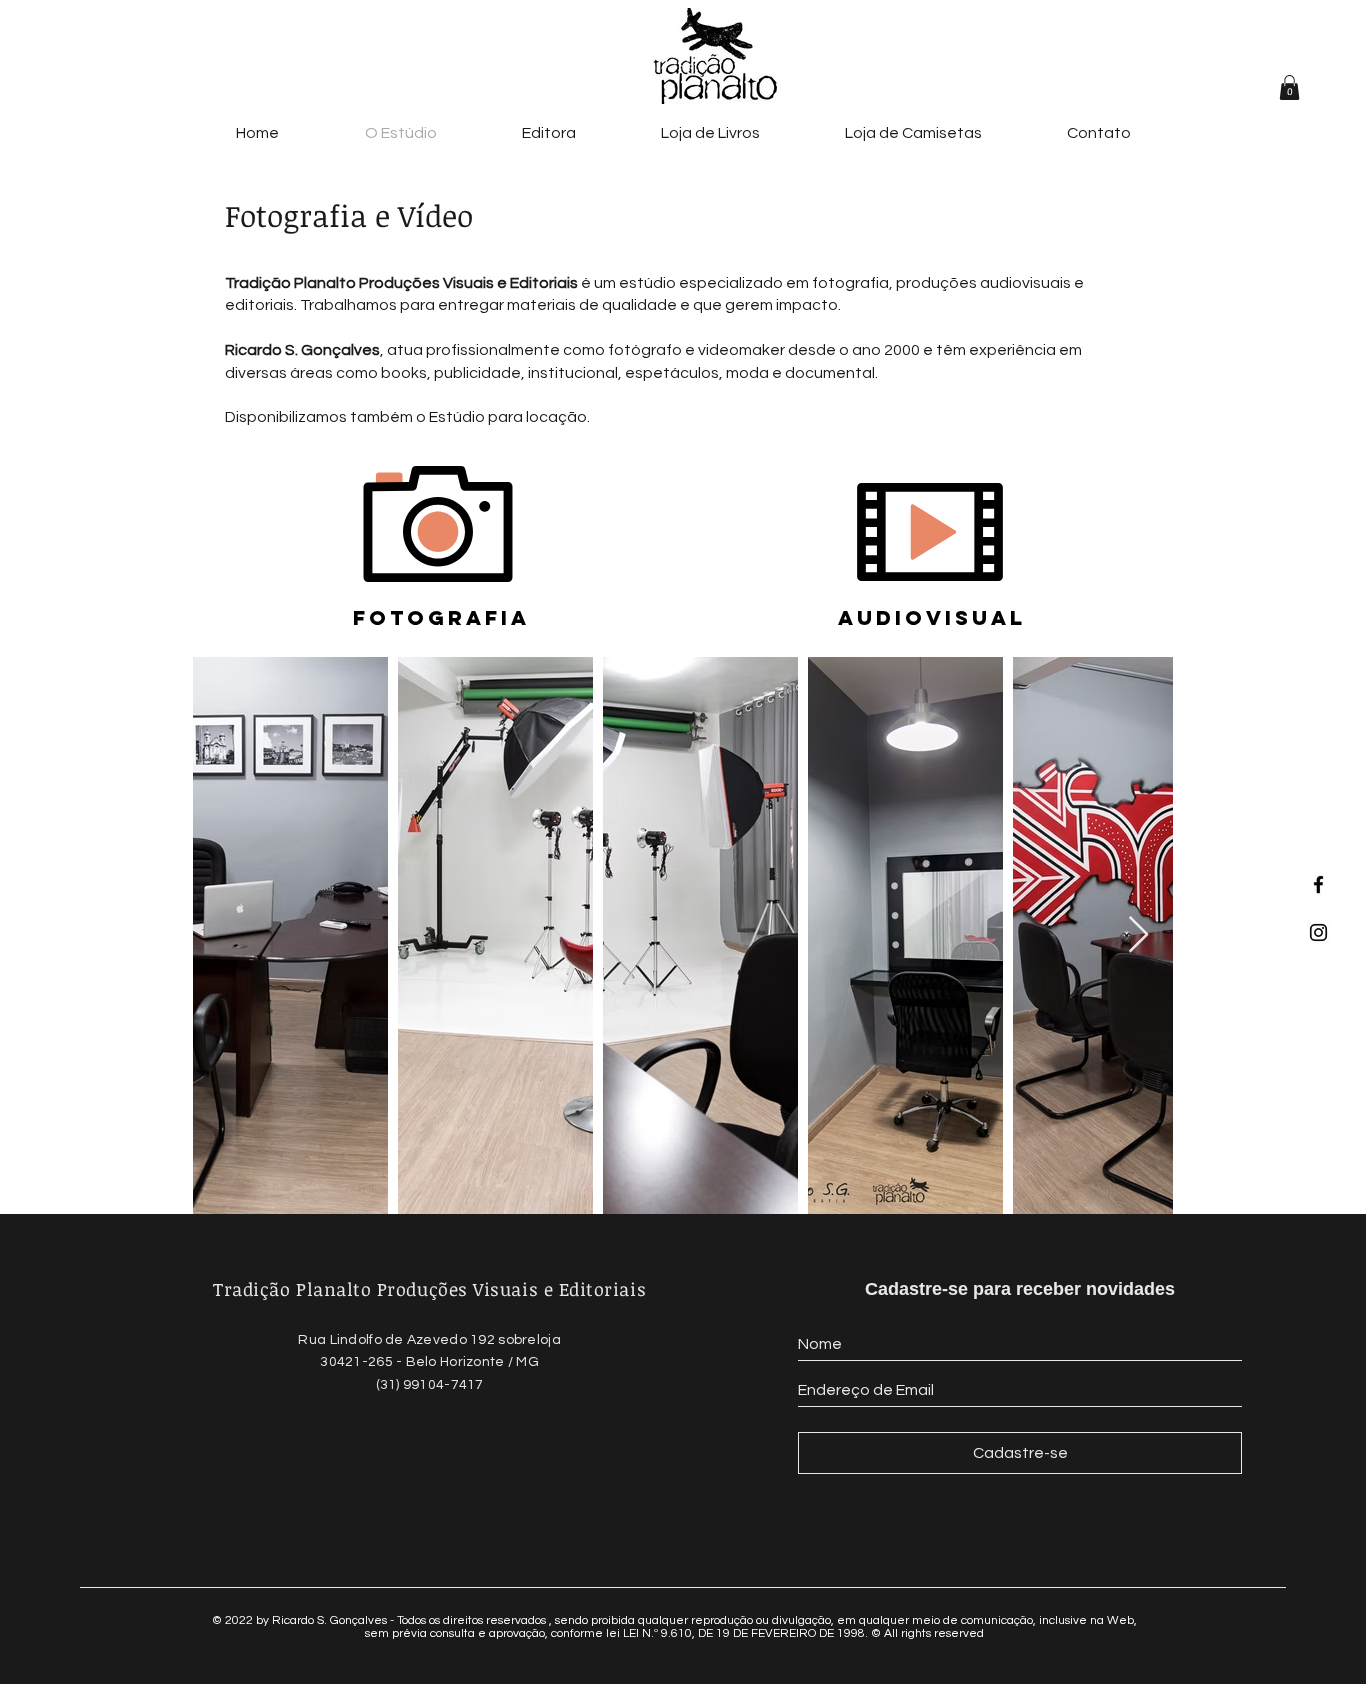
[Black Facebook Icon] (1318, 884)
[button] (1289, 87)
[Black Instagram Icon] (1318, 932)
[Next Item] (1138, 935)
